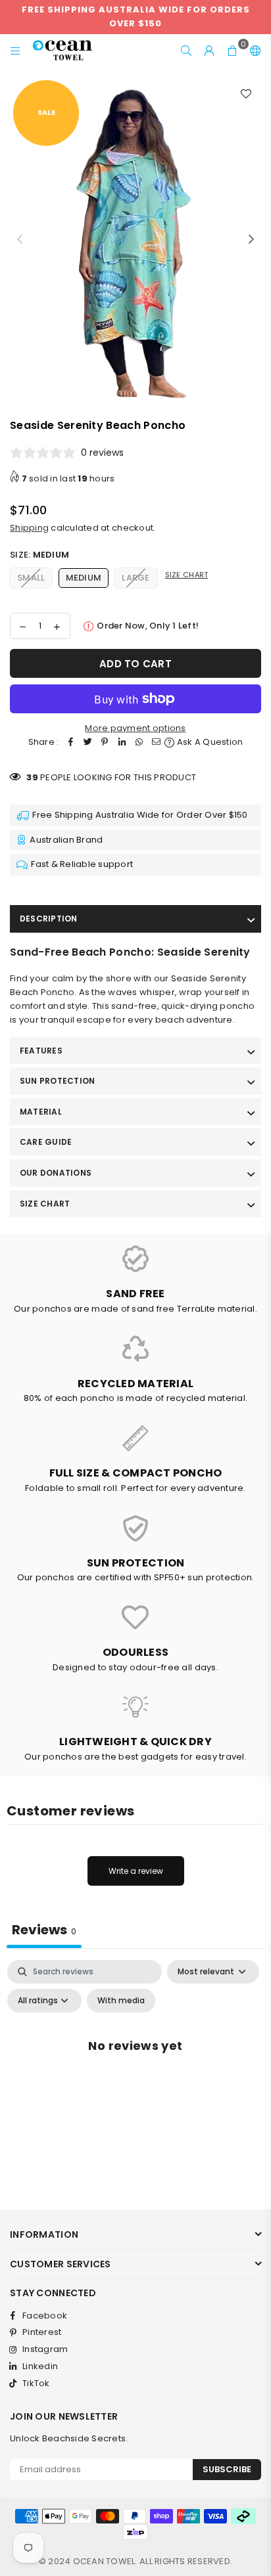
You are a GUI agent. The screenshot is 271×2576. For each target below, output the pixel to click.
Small (31, 578)
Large (135, 578)
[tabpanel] (135, 2075)
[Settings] (253, 51)
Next (251, 240)
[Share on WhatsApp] (139, 743)
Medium (84, 578)
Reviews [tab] (44, 1930)
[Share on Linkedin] (122, 743)
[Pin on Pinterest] (105, 743)
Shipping (29, 528)
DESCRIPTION (49, 919)
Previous (20, 240)
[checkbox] (121, 2001)
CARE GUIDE (46, 1142)
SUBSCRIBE (227, 2469)
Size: (39, 555)
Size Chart (187, 575)
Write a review (136, 1871)
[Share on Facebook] (70, 743)
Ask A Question (209, 742)
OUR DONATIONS (56, 1173)
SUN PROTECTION (57, 1081)
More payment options (135, 728)
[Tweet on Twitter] (87, 743)
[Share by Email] (156, 743)
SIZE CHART (45, 1204)
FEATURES (41, 1051)
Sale (46, 112)
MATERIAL (41, 1112)
